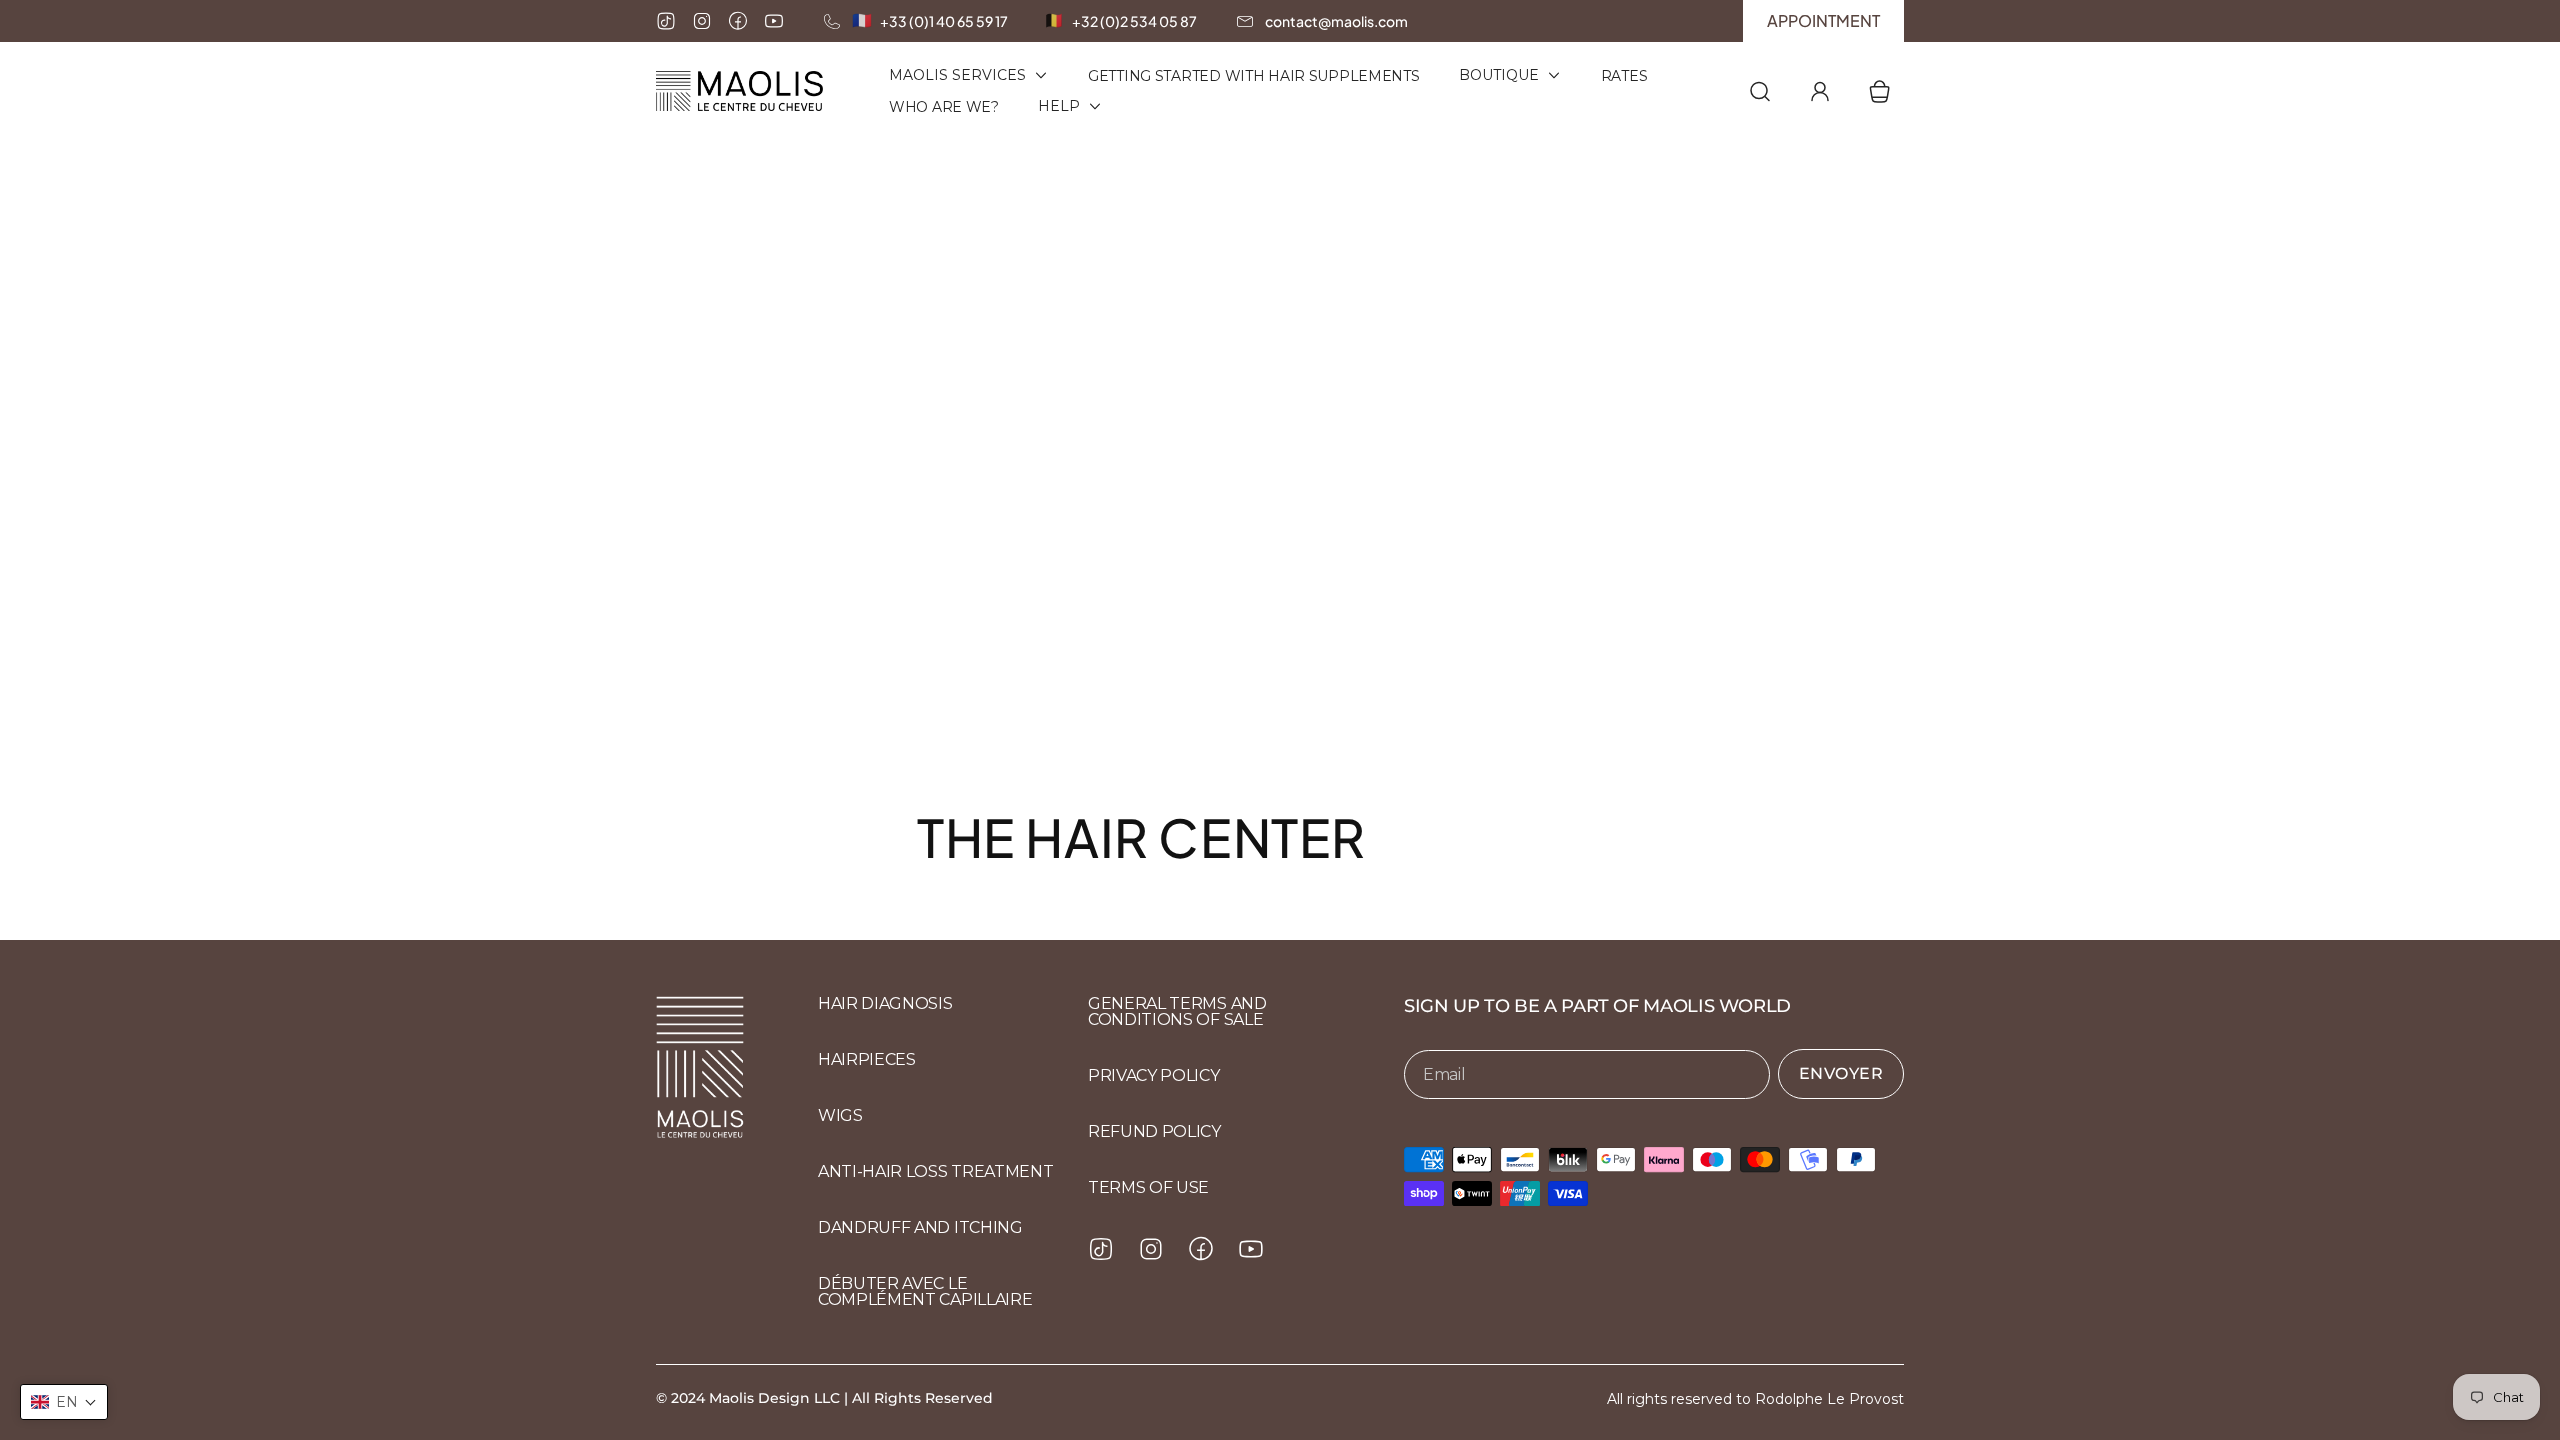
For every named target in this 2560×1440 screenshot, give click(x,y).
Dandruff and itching (920, 1227)
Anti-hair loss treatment (935, 1171)
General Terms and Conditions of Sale (1177, 1011)
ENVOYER (1841, 1073)
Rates (1624, 76)
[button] (64, 1402)
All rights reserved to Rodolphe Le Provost (1755, 1399)
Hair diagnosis (885, 1003)
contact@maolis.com (1336, 21)
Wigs (840, 1115)
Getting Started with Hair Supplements (1254, 76)
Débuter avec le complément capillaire (925, 1291)
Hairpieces (867, 1059)
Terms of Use (1148, 1187)
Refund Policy (1154, 1131)
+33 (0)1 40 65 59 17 (944, 21)
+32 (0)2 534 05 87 (1134, 21)
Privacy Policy (1154, 1075)
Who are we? (944, 107)
